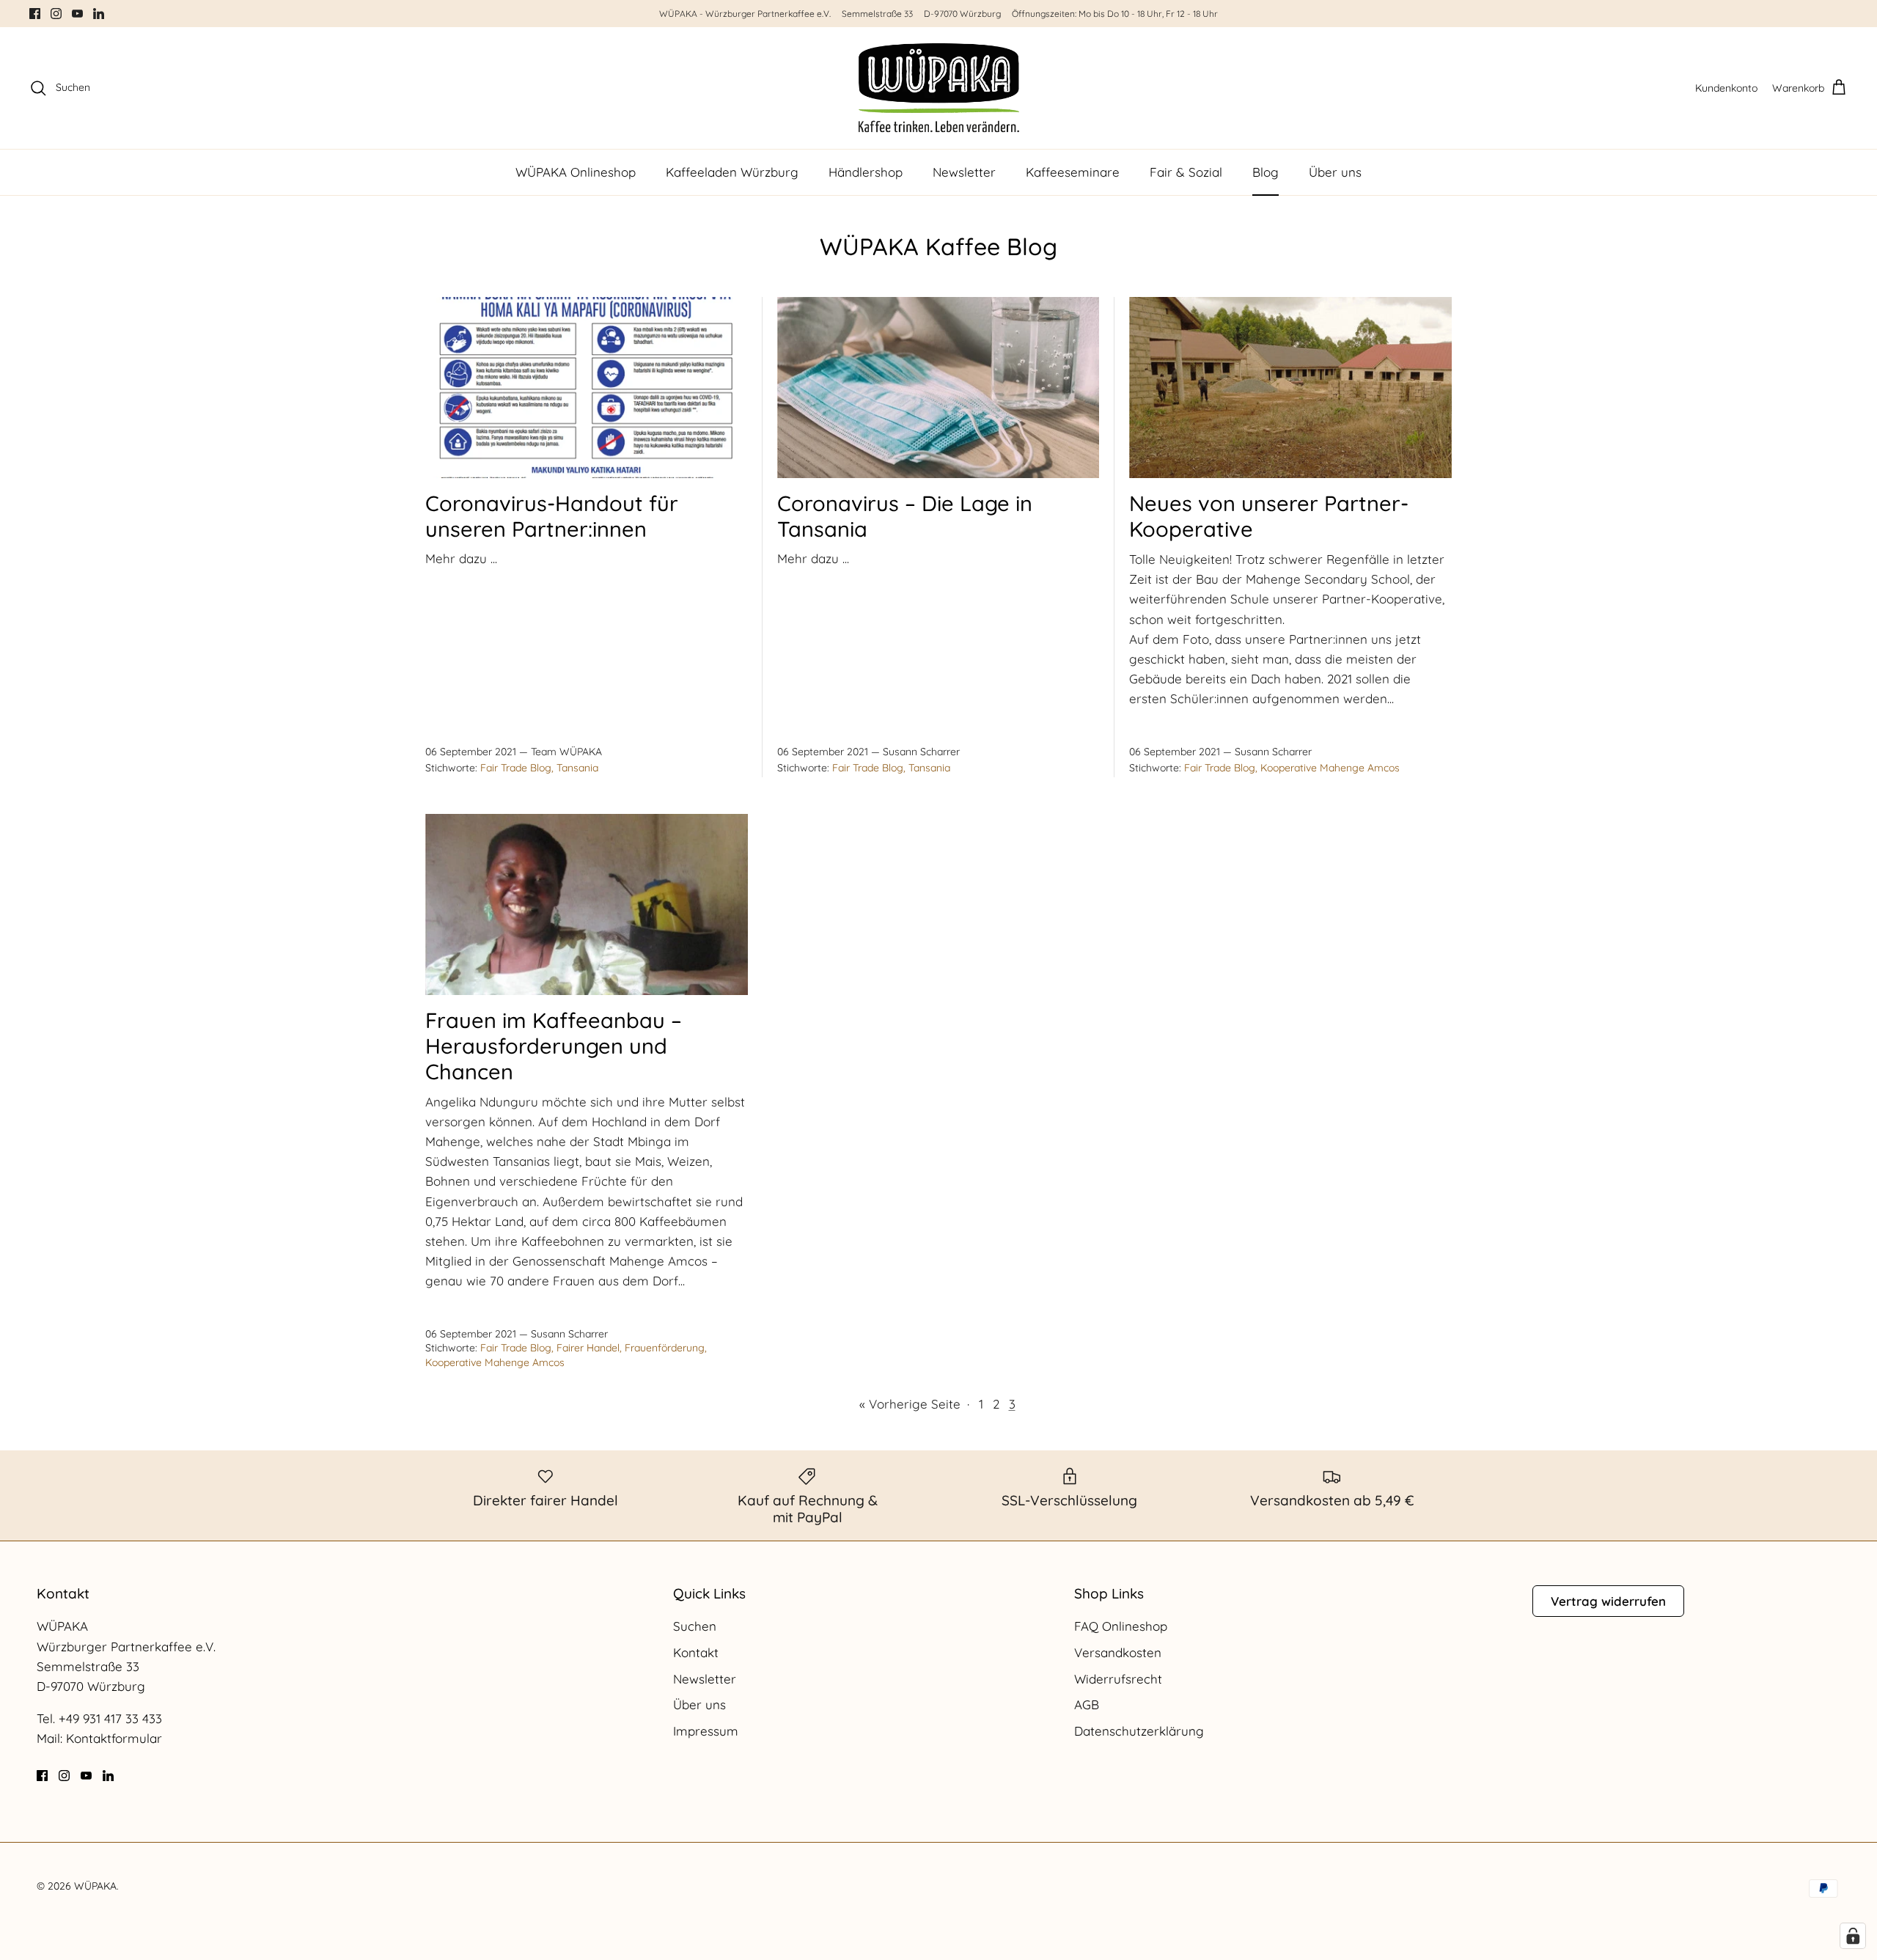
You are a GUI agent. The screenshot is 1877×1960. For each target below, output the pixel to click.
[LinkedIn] (99, 14)
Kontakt (696, 1652)
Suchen (695, 1626)
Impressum (706, 1731)
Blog (1266, 172)
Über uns (1335, 172)
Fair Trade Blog (516, 768)
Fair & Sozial (1186, 172)
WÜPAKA (95, 1886)
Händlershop (866, 172)
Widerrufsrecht (1118, 1679)
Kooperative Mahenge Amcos (1330, 768)
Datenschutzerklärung (1139, 1731)
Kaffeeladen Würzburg (732, 172)
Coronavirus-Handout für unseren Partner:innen (552, 516)
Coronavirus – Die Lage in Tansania (905, 516)
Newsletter (964, 172)
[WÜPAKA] (939, 88)
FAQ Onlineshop (1121, 1626)
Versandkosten (1118, 1652)
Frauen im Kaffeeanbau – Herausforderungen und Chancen (554, 1046)
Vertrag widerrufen (1608, 1601)
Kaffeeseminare (1073, 172)
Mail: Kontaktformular (99, 1738)
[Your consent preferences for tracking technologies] (1853, 1936)
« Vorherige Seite (910, 1404)
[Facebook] (35, 14)
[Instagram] (56, 14)
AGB (1087, 1704)
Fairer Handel (588, 1348)
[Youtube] (77, 14)
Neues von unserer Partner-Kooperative (1269, 516)
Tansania (577, 768)
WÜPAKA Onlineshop (576, 172)
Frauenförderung (665, 1348)
